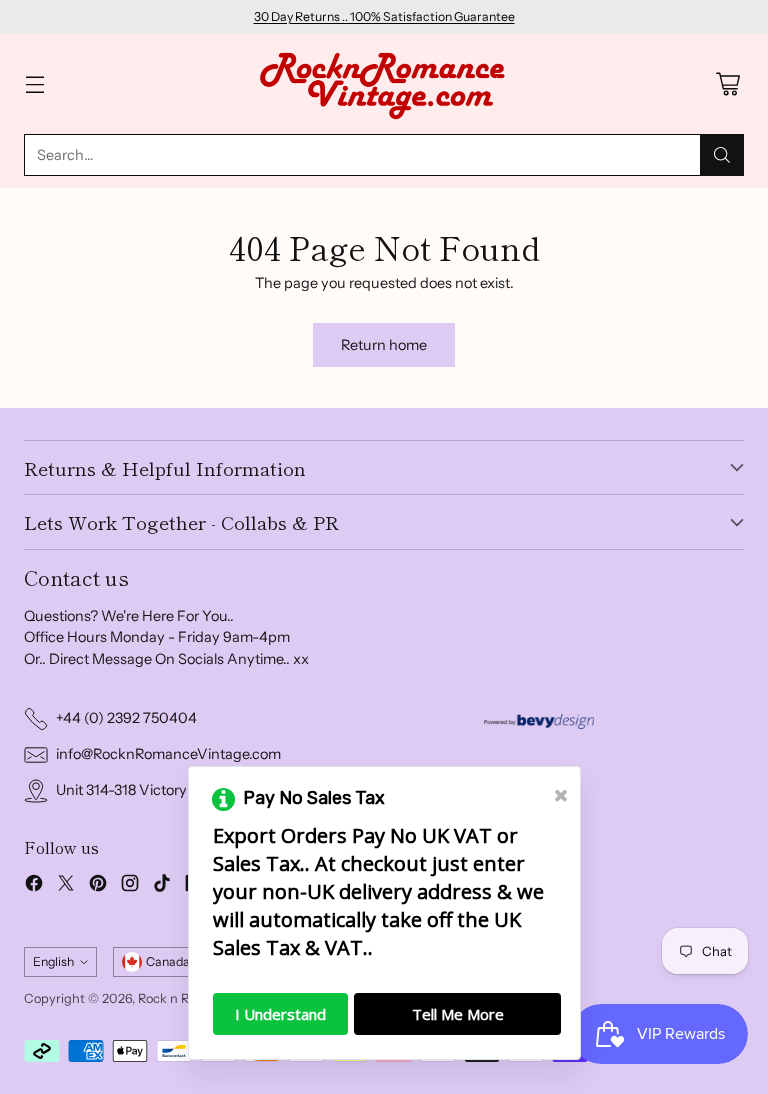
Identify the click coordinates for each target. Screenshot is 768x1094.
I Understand (280, 1014)
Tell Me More (458, 1014)
